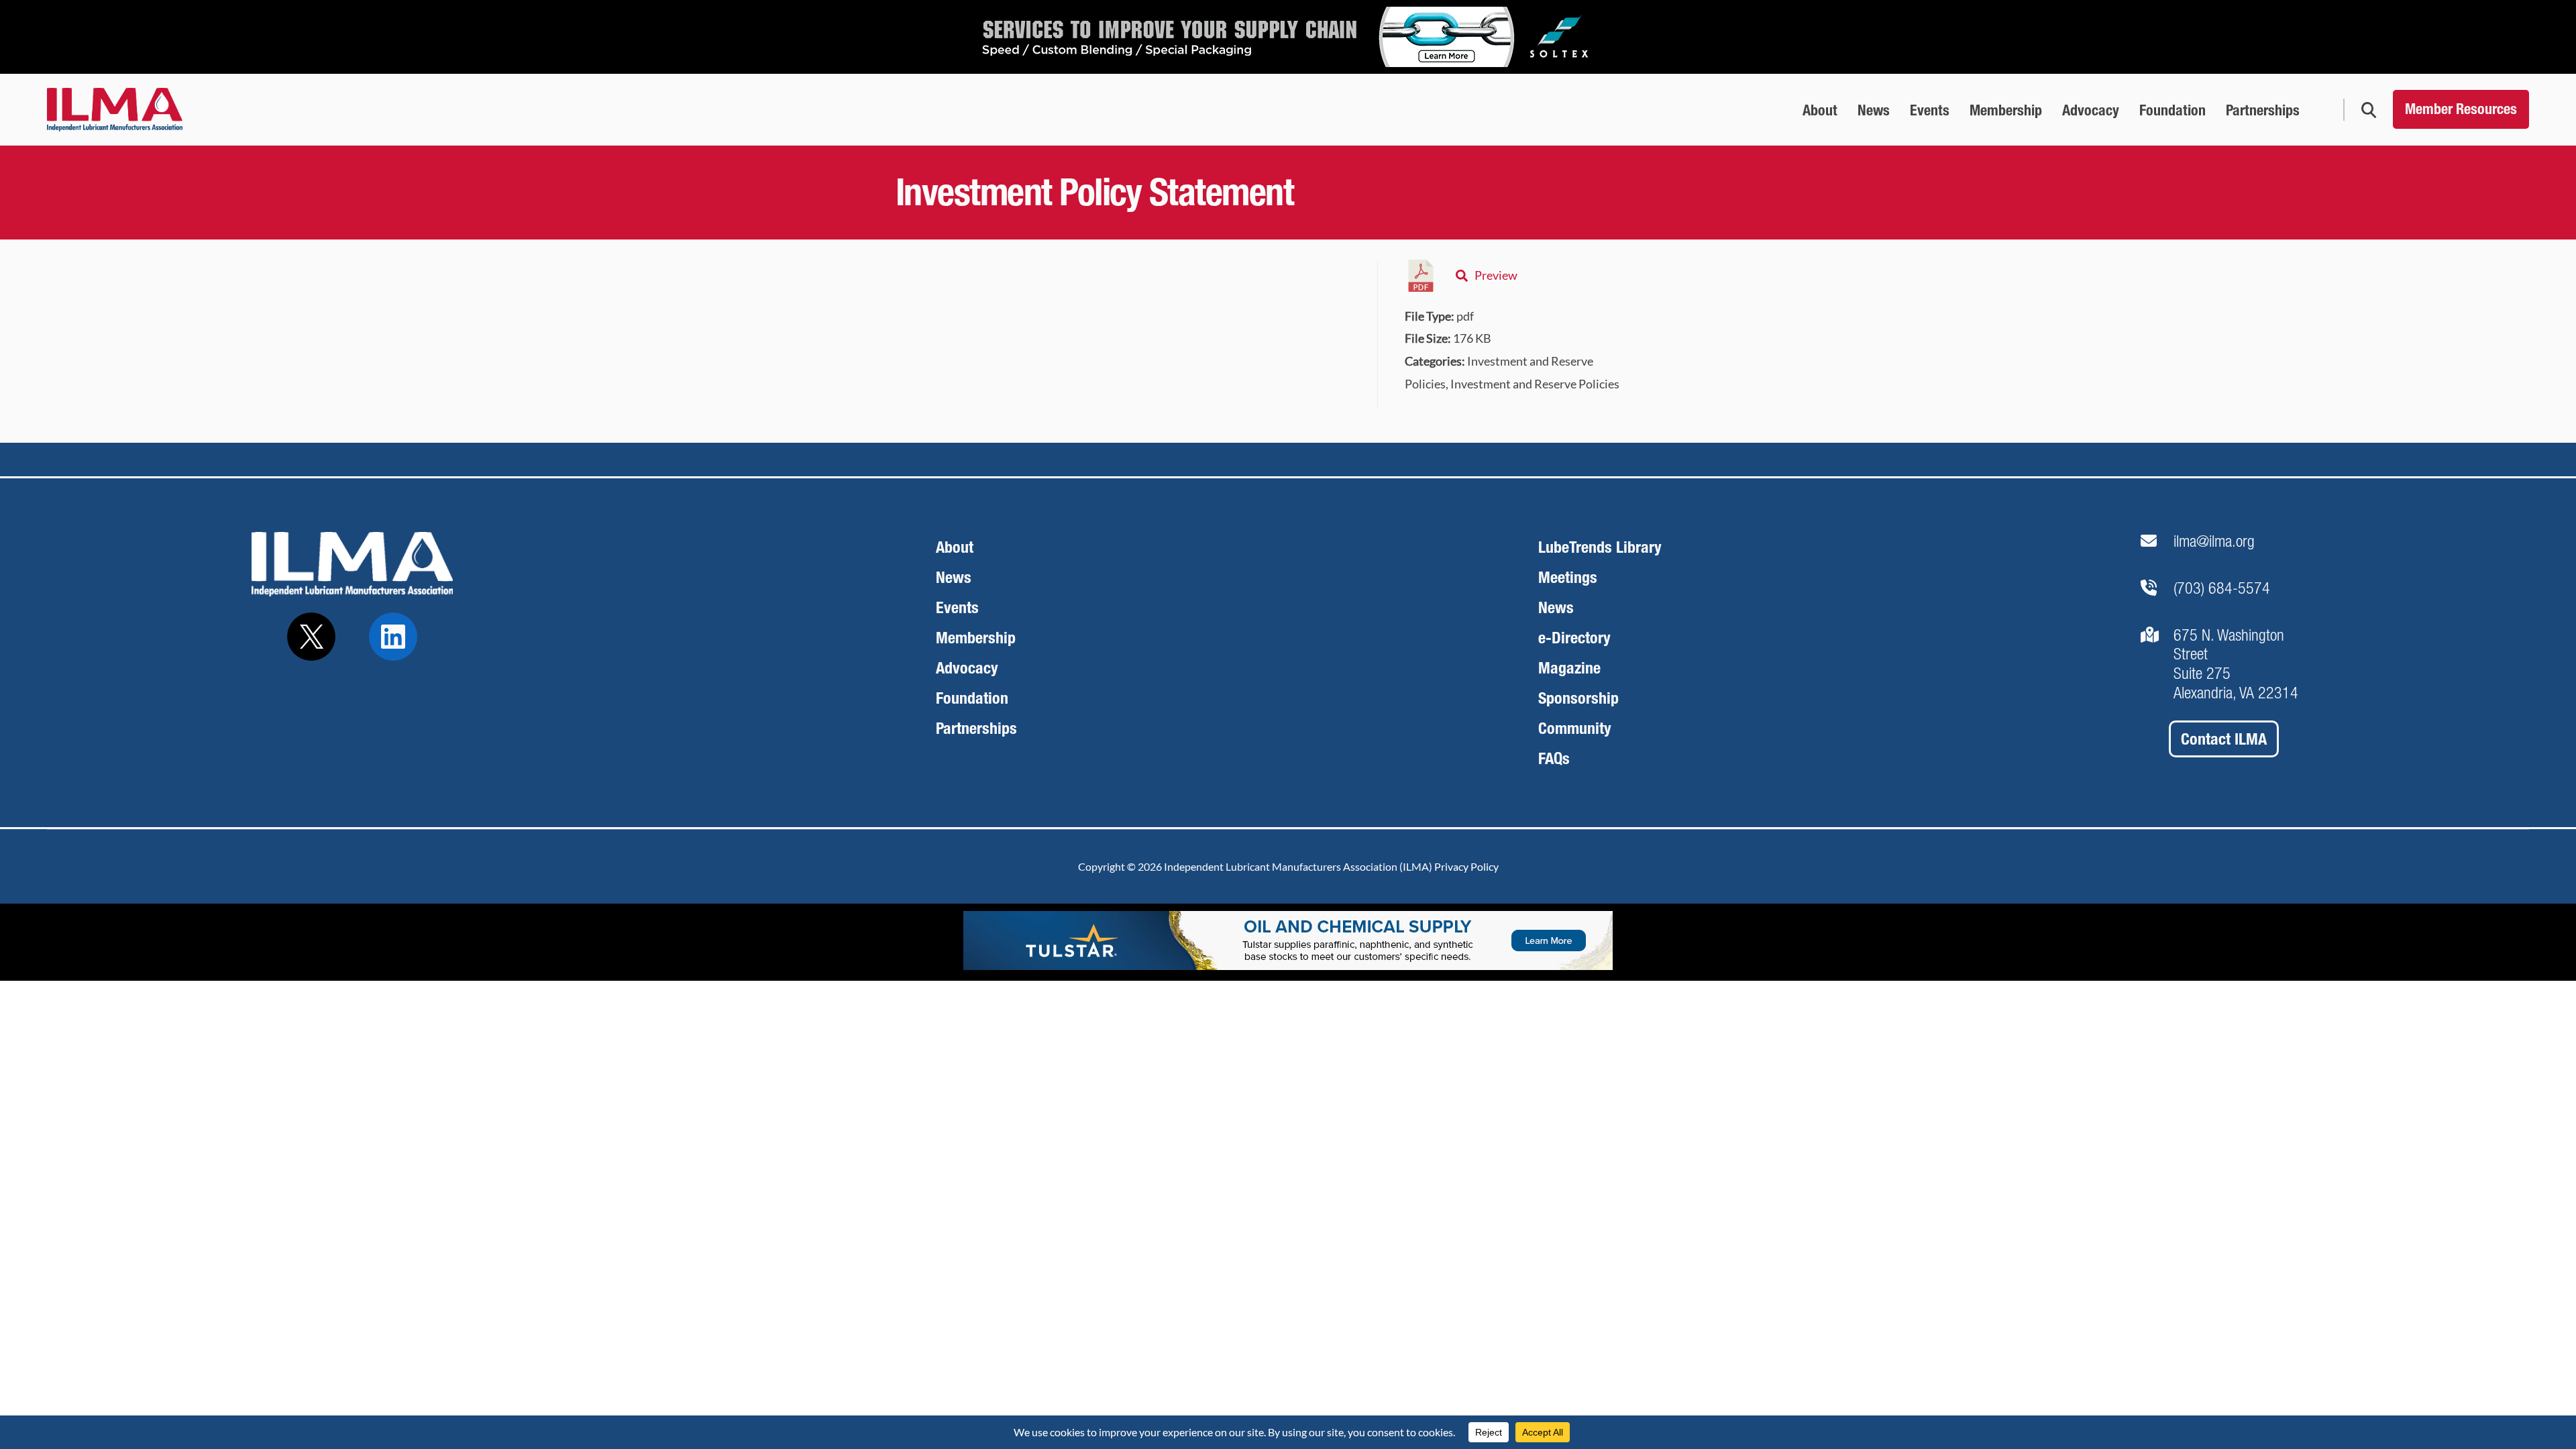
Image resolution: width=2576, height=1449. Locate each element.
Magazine (1569, 668)
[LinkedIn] (393, 637)
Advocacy (967, 668)
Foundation (972, 698)
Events (957, 607)
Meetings (1568, 577)
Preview (1496, 275)
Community (1575, 728)
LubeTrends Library (1600, 547)
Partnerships (976, 728)
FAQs (1554, 758)
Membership (976, 638)
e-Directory (1574, 638)
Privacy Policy (1466, 866)
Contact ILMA (2224, 739)
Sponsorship (1578, 698)
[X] (311, 637)
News (954, 577)
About (955, 547)
